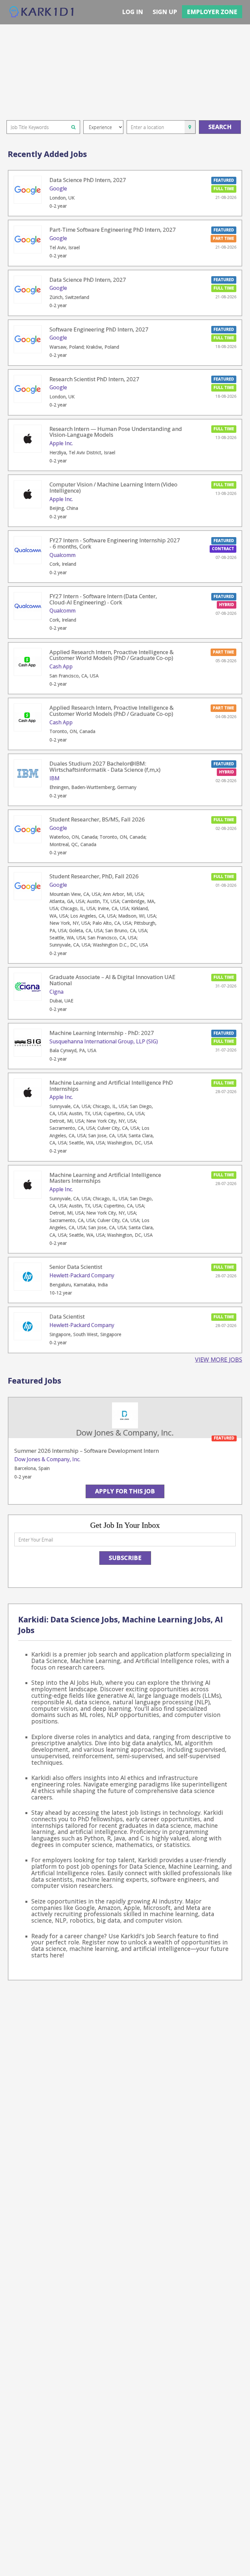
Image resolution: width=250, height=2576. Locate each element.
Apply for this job (125, 1491)
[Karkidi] (42, 12)
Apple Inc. (61, 443)
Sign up (165, 12)
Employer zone (212, 12)
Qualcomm (62, 555)
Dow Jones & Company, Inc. (47, 1459)
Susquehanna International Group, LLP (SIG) (104, 1041)
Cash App (61, 666)
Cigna (56, 992)
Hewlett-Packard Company (82, 1275)
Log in (132, 12)
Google (58, 188)
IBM (55, 778)
